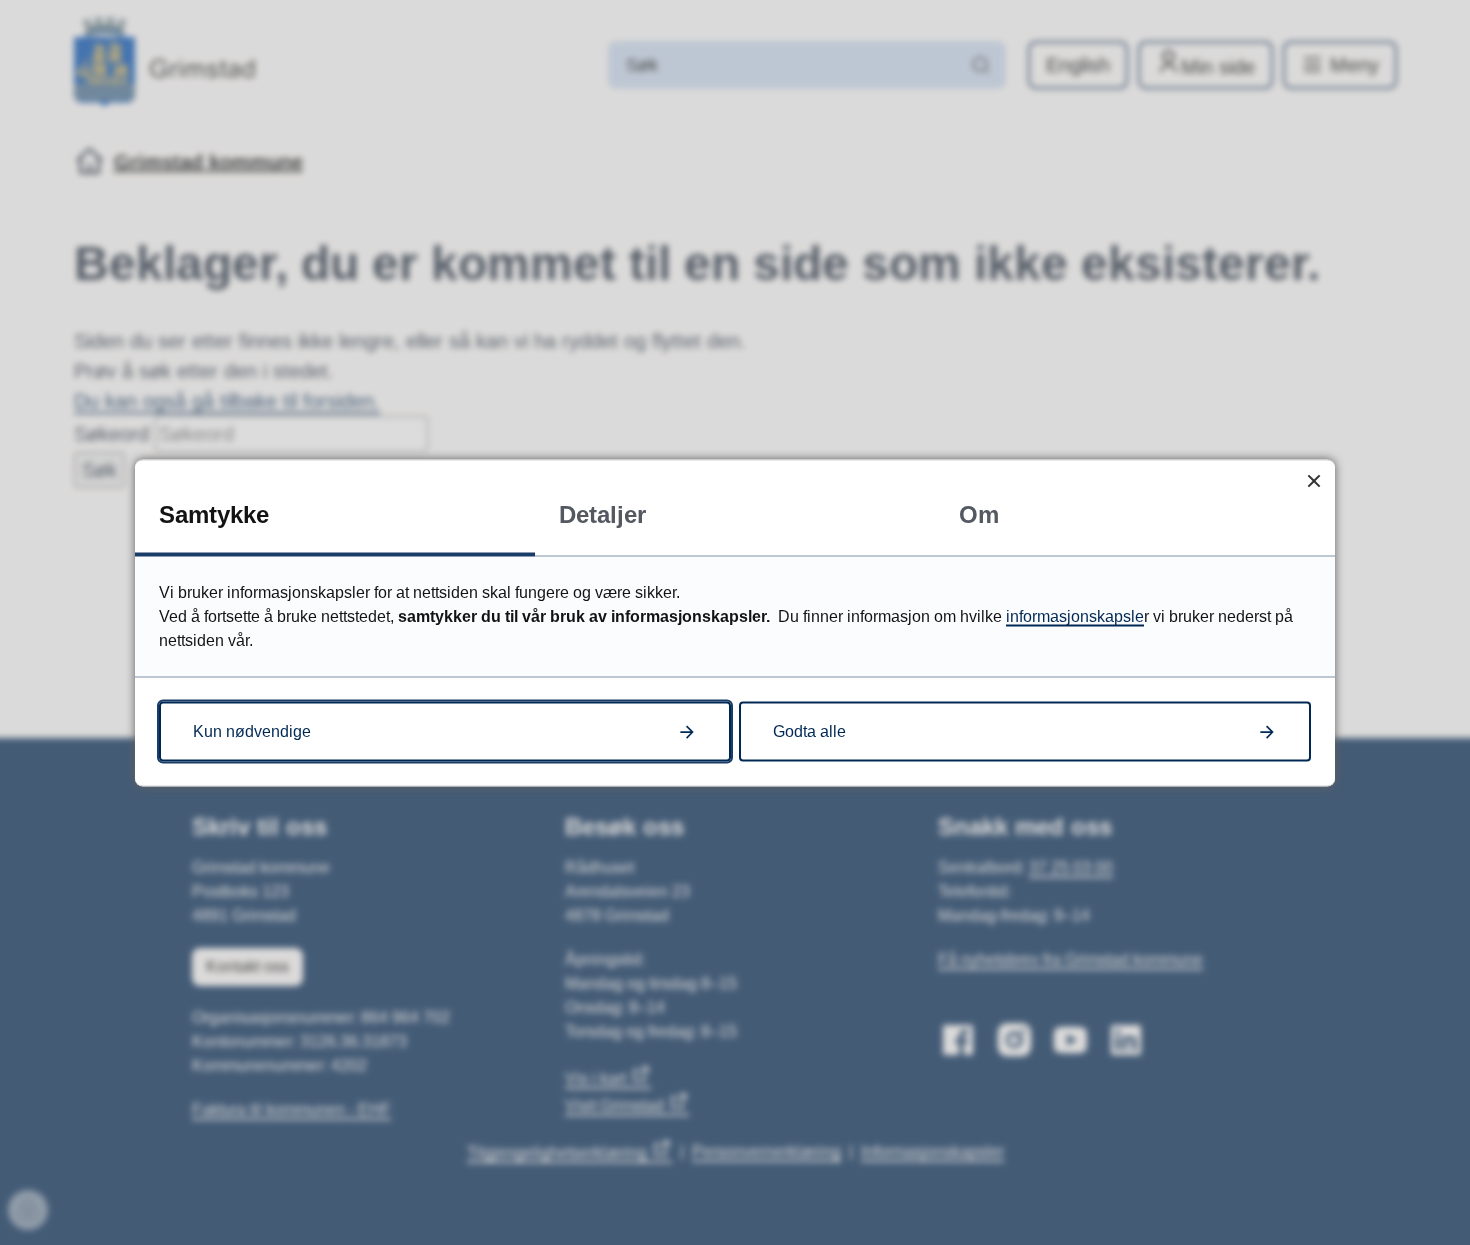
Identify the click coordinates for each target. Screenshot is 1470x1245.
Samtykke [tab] (214, 513)
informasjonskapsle (1075, 615)
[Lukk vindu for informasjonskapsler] (1313, 480)
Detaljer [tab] (602, 513)
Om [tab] (979, 513)
